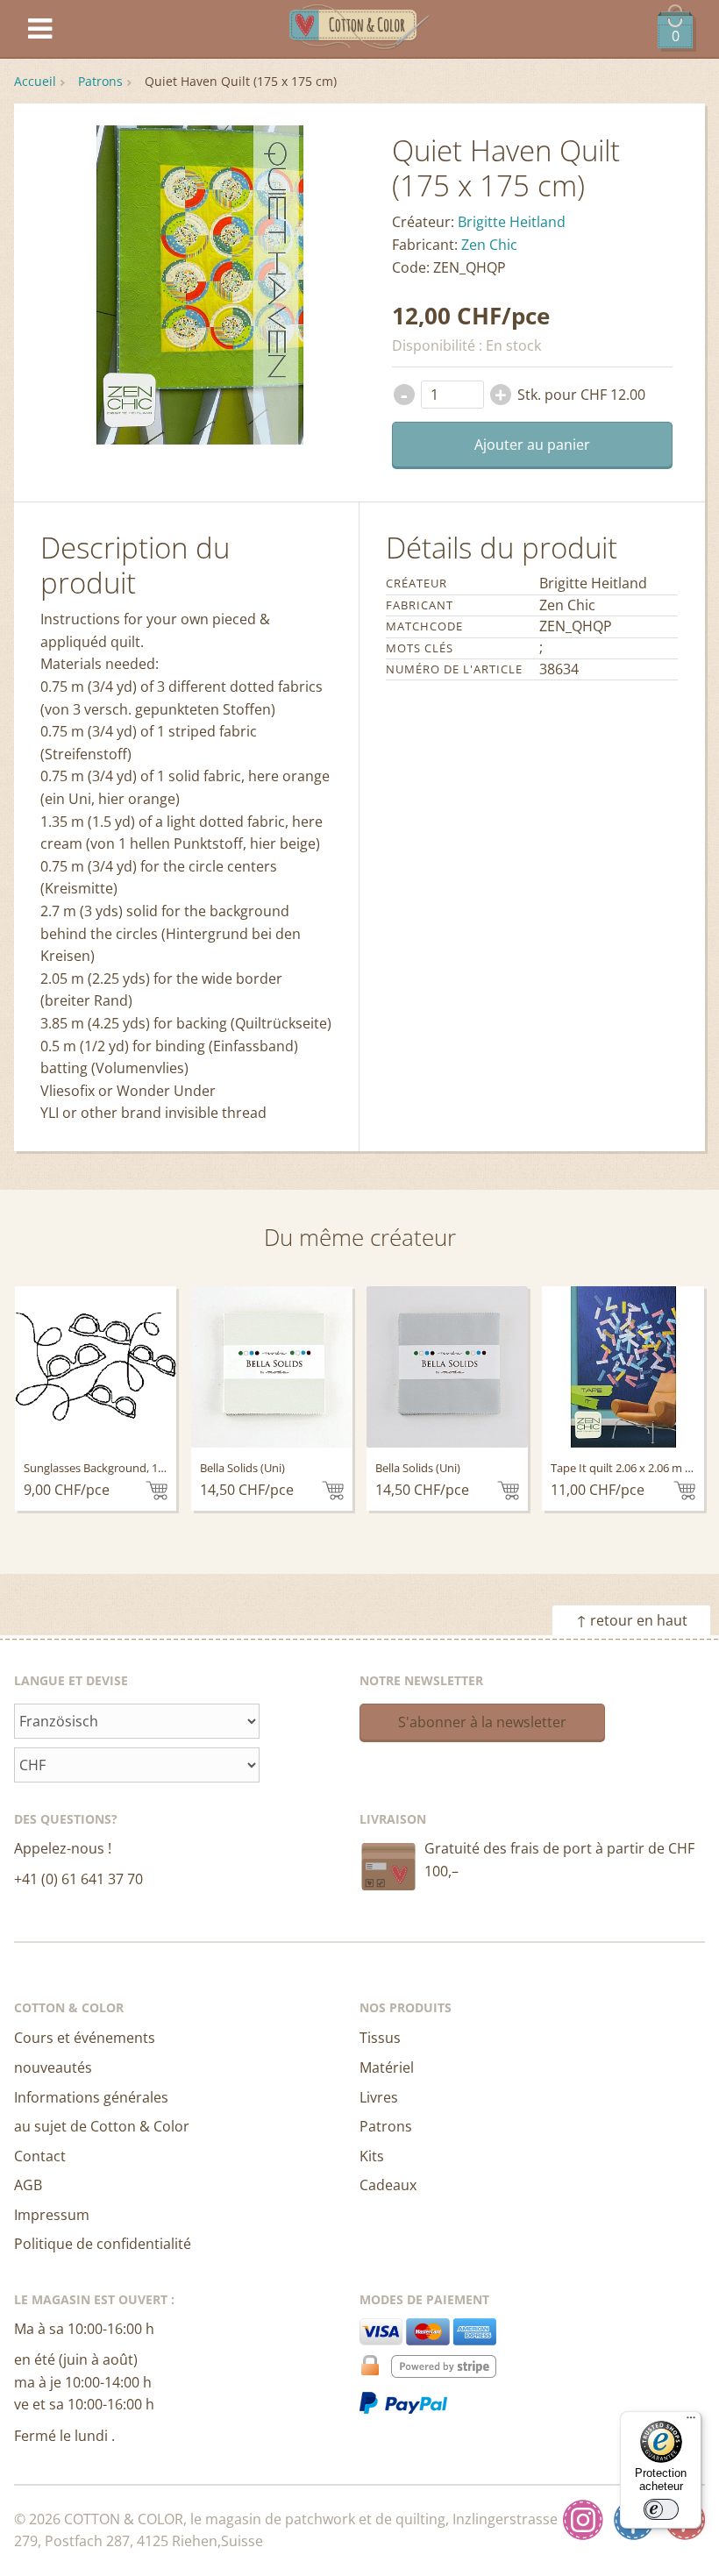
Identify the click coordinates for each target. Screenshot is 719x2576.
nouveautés (53, 2067)
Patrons (100, 81)
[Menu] (691, 2422)
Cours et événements (85, 2038)
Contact (40, 2156)
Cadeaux (388, 2185)
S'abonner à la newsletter (482, 1722)
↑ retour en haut (632, 1620)
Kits (372, 2156)
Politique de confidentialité (103, 2244)
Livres (379, 2097)
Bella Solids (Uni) (242, 1468)
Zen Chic (489, 245)
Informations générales (91, 2097)
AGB (28, 2185)
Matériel (387, 2067)
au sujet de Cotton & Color (102, 2126)
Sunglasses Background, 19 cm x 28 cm (124, 1468)
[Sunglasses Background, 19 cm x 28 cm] (96, 1367)
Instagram (583, 2520)
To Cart (157, 1491)
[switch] (661, 2509)
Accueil (35, 81)
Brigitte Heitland (512, 222)
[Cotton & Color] (359, 29)
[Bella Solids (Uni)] (272, 1367)
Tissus (380, 2038)
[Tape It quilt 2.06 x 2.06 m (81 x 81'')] (623, 1367)
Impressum (52, 2215)
